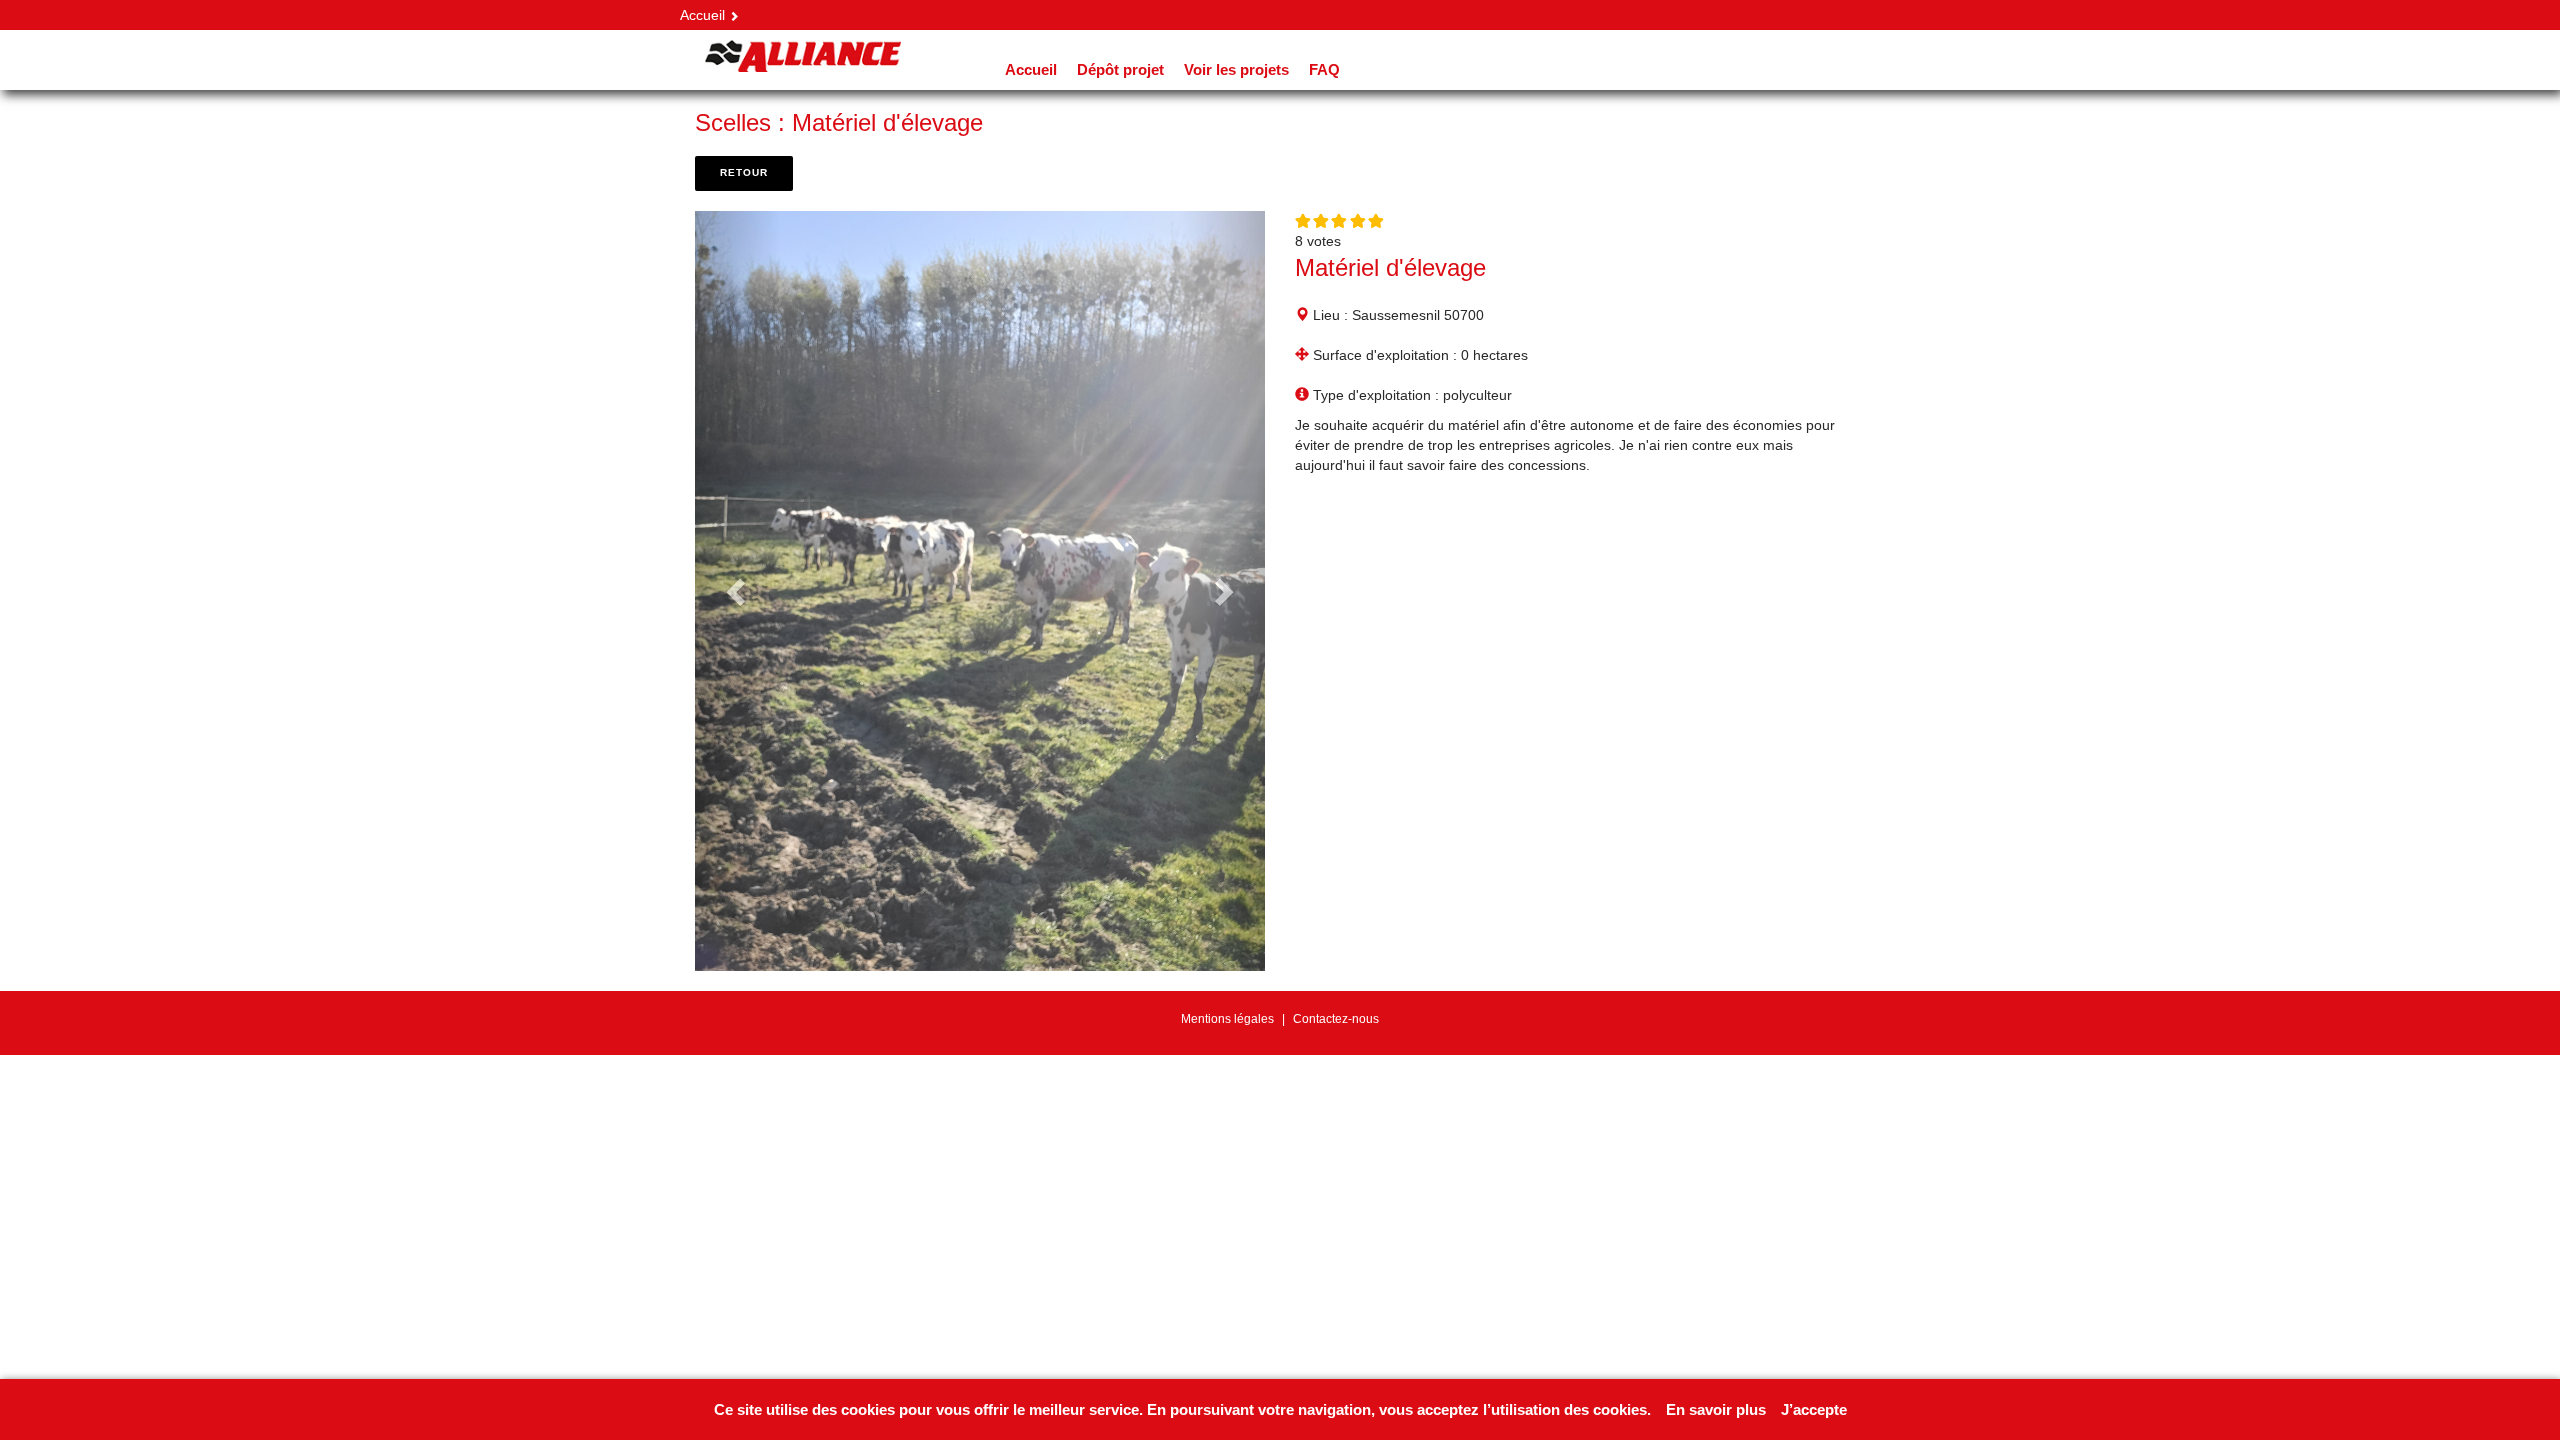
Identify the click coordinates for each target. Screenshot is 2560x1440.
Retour (744, 172)
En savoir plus (1716, 1409)
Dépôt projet (1120, 69)
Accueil (702, 15)
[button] (738, 591)
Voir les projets (1236, 69)
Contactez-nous (1336, 1019)
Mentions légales (1227, 1019)
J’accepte (1814, 1409)
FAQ (1324, 69)
